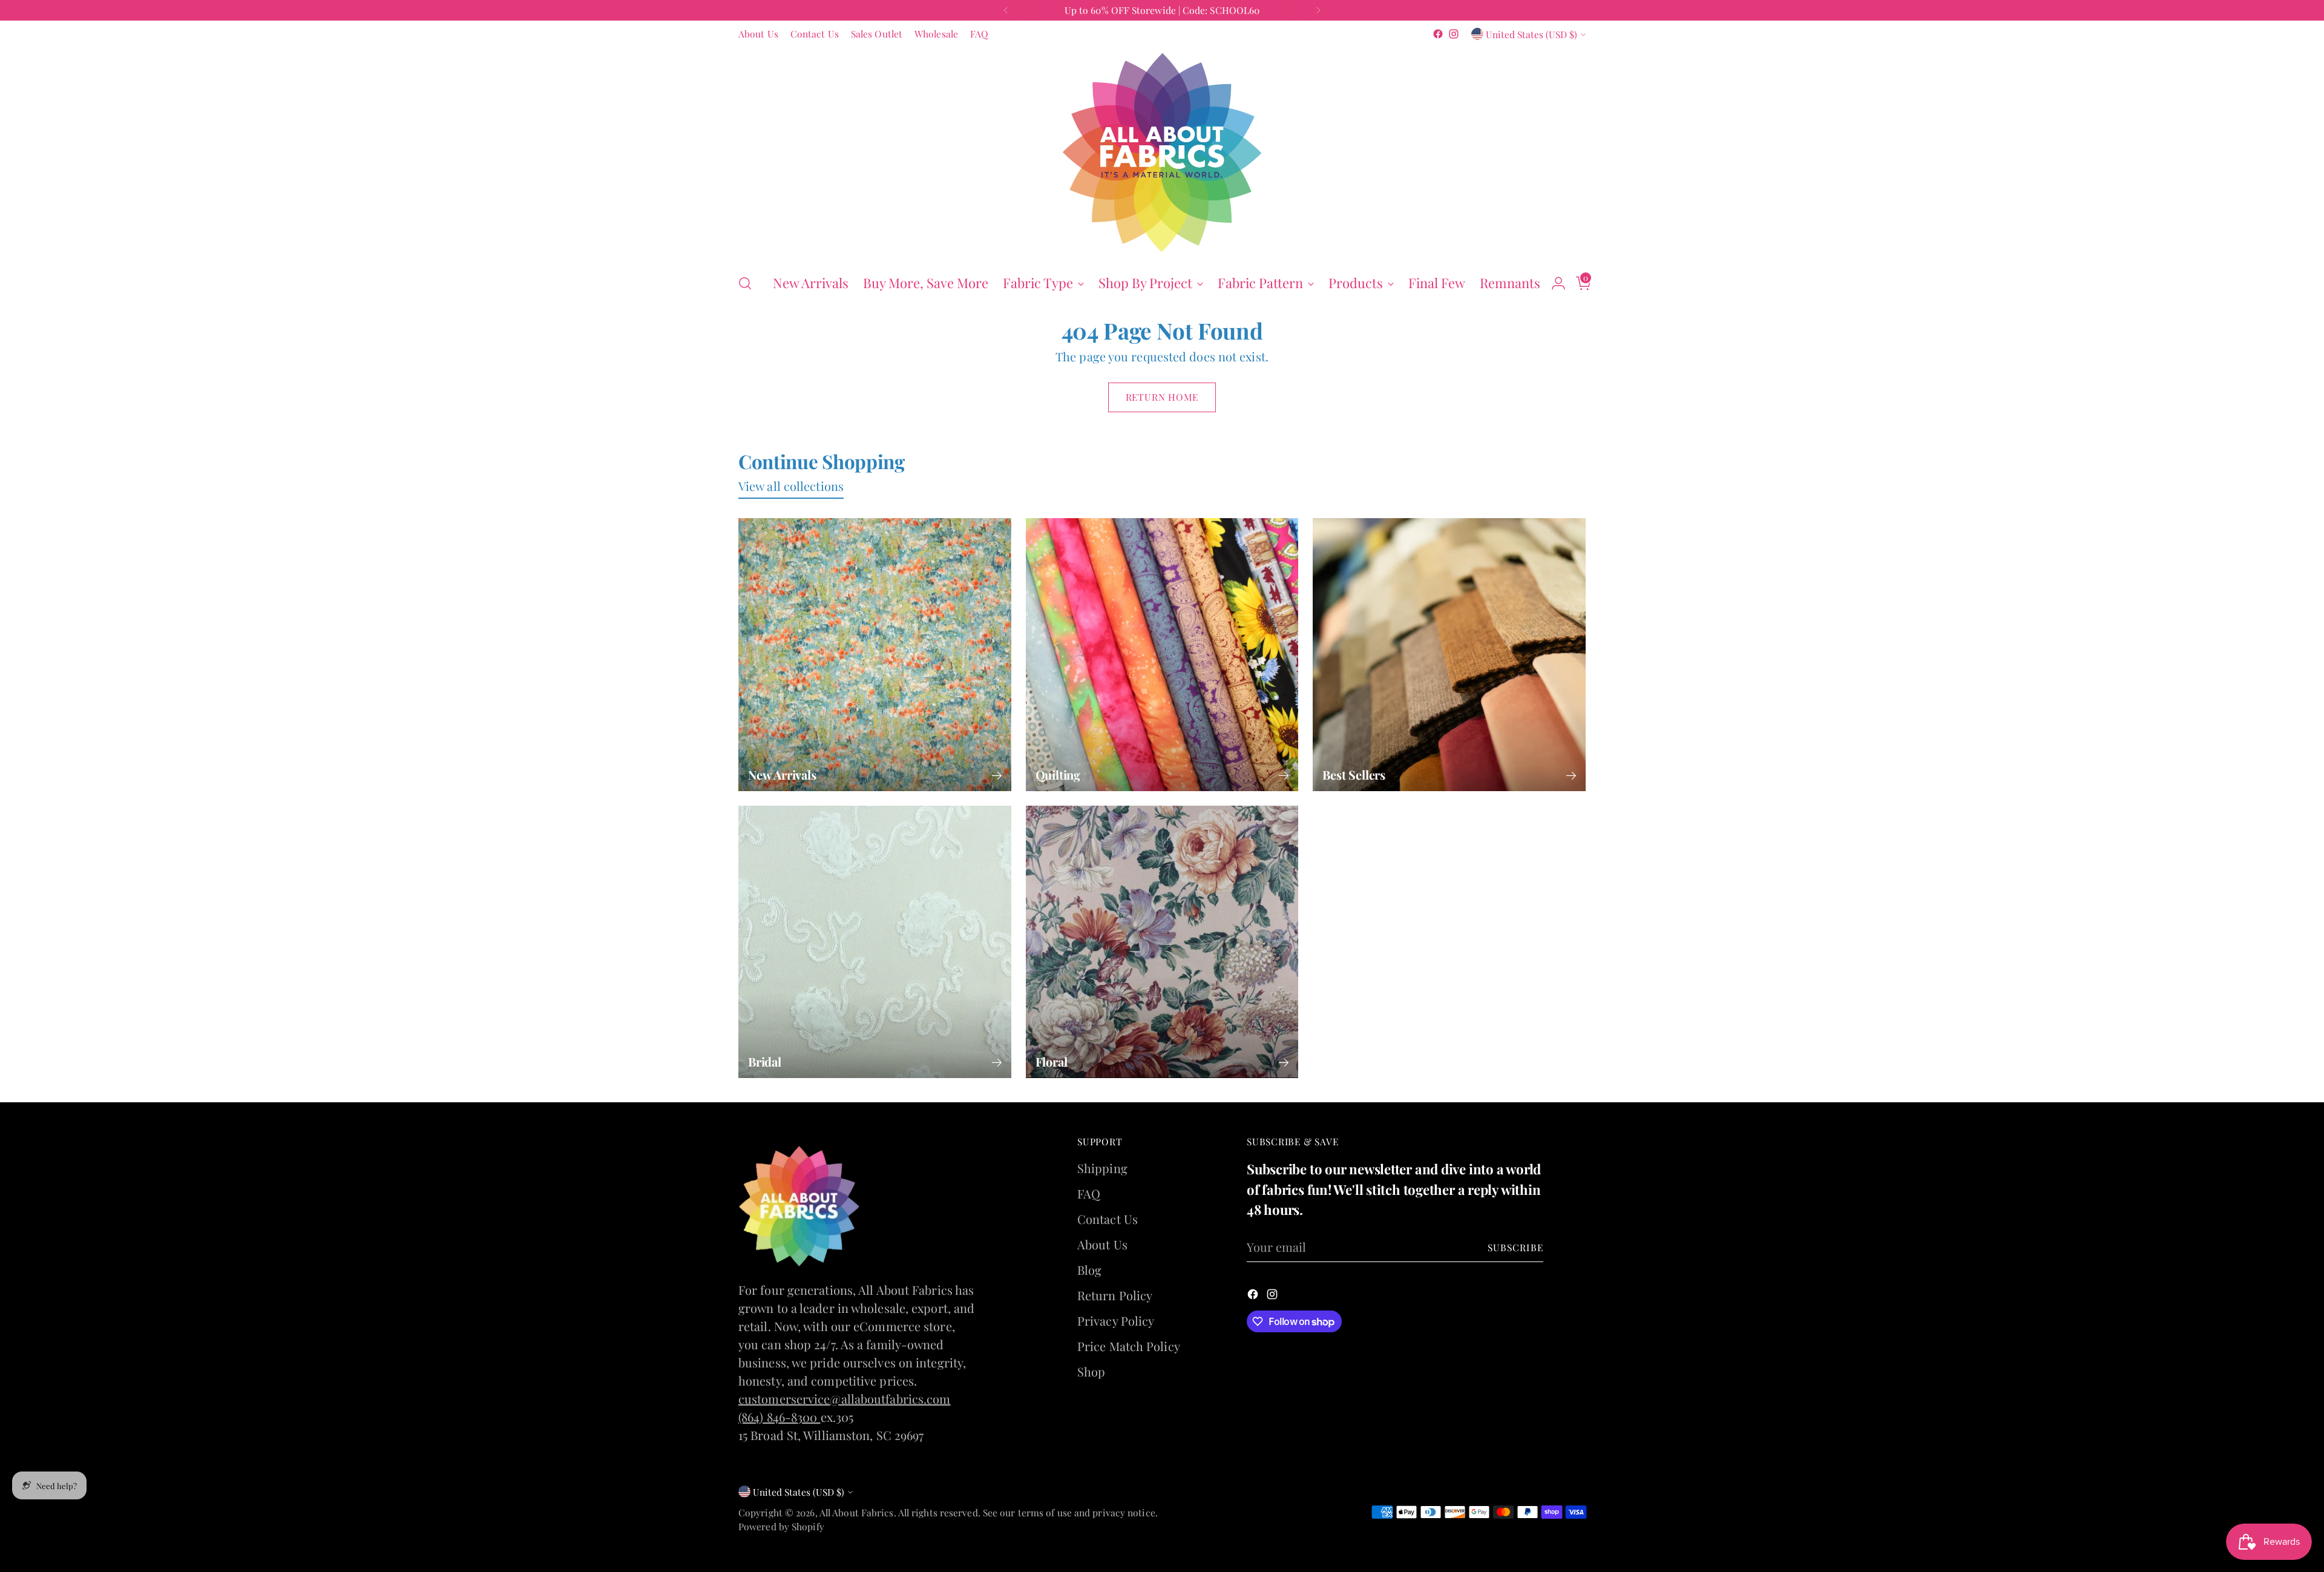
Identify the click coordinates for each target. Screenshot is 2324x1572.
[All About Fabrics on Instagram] (1172, 962)
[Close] (1314, 597)
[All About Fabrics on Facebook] (1152, 962)
